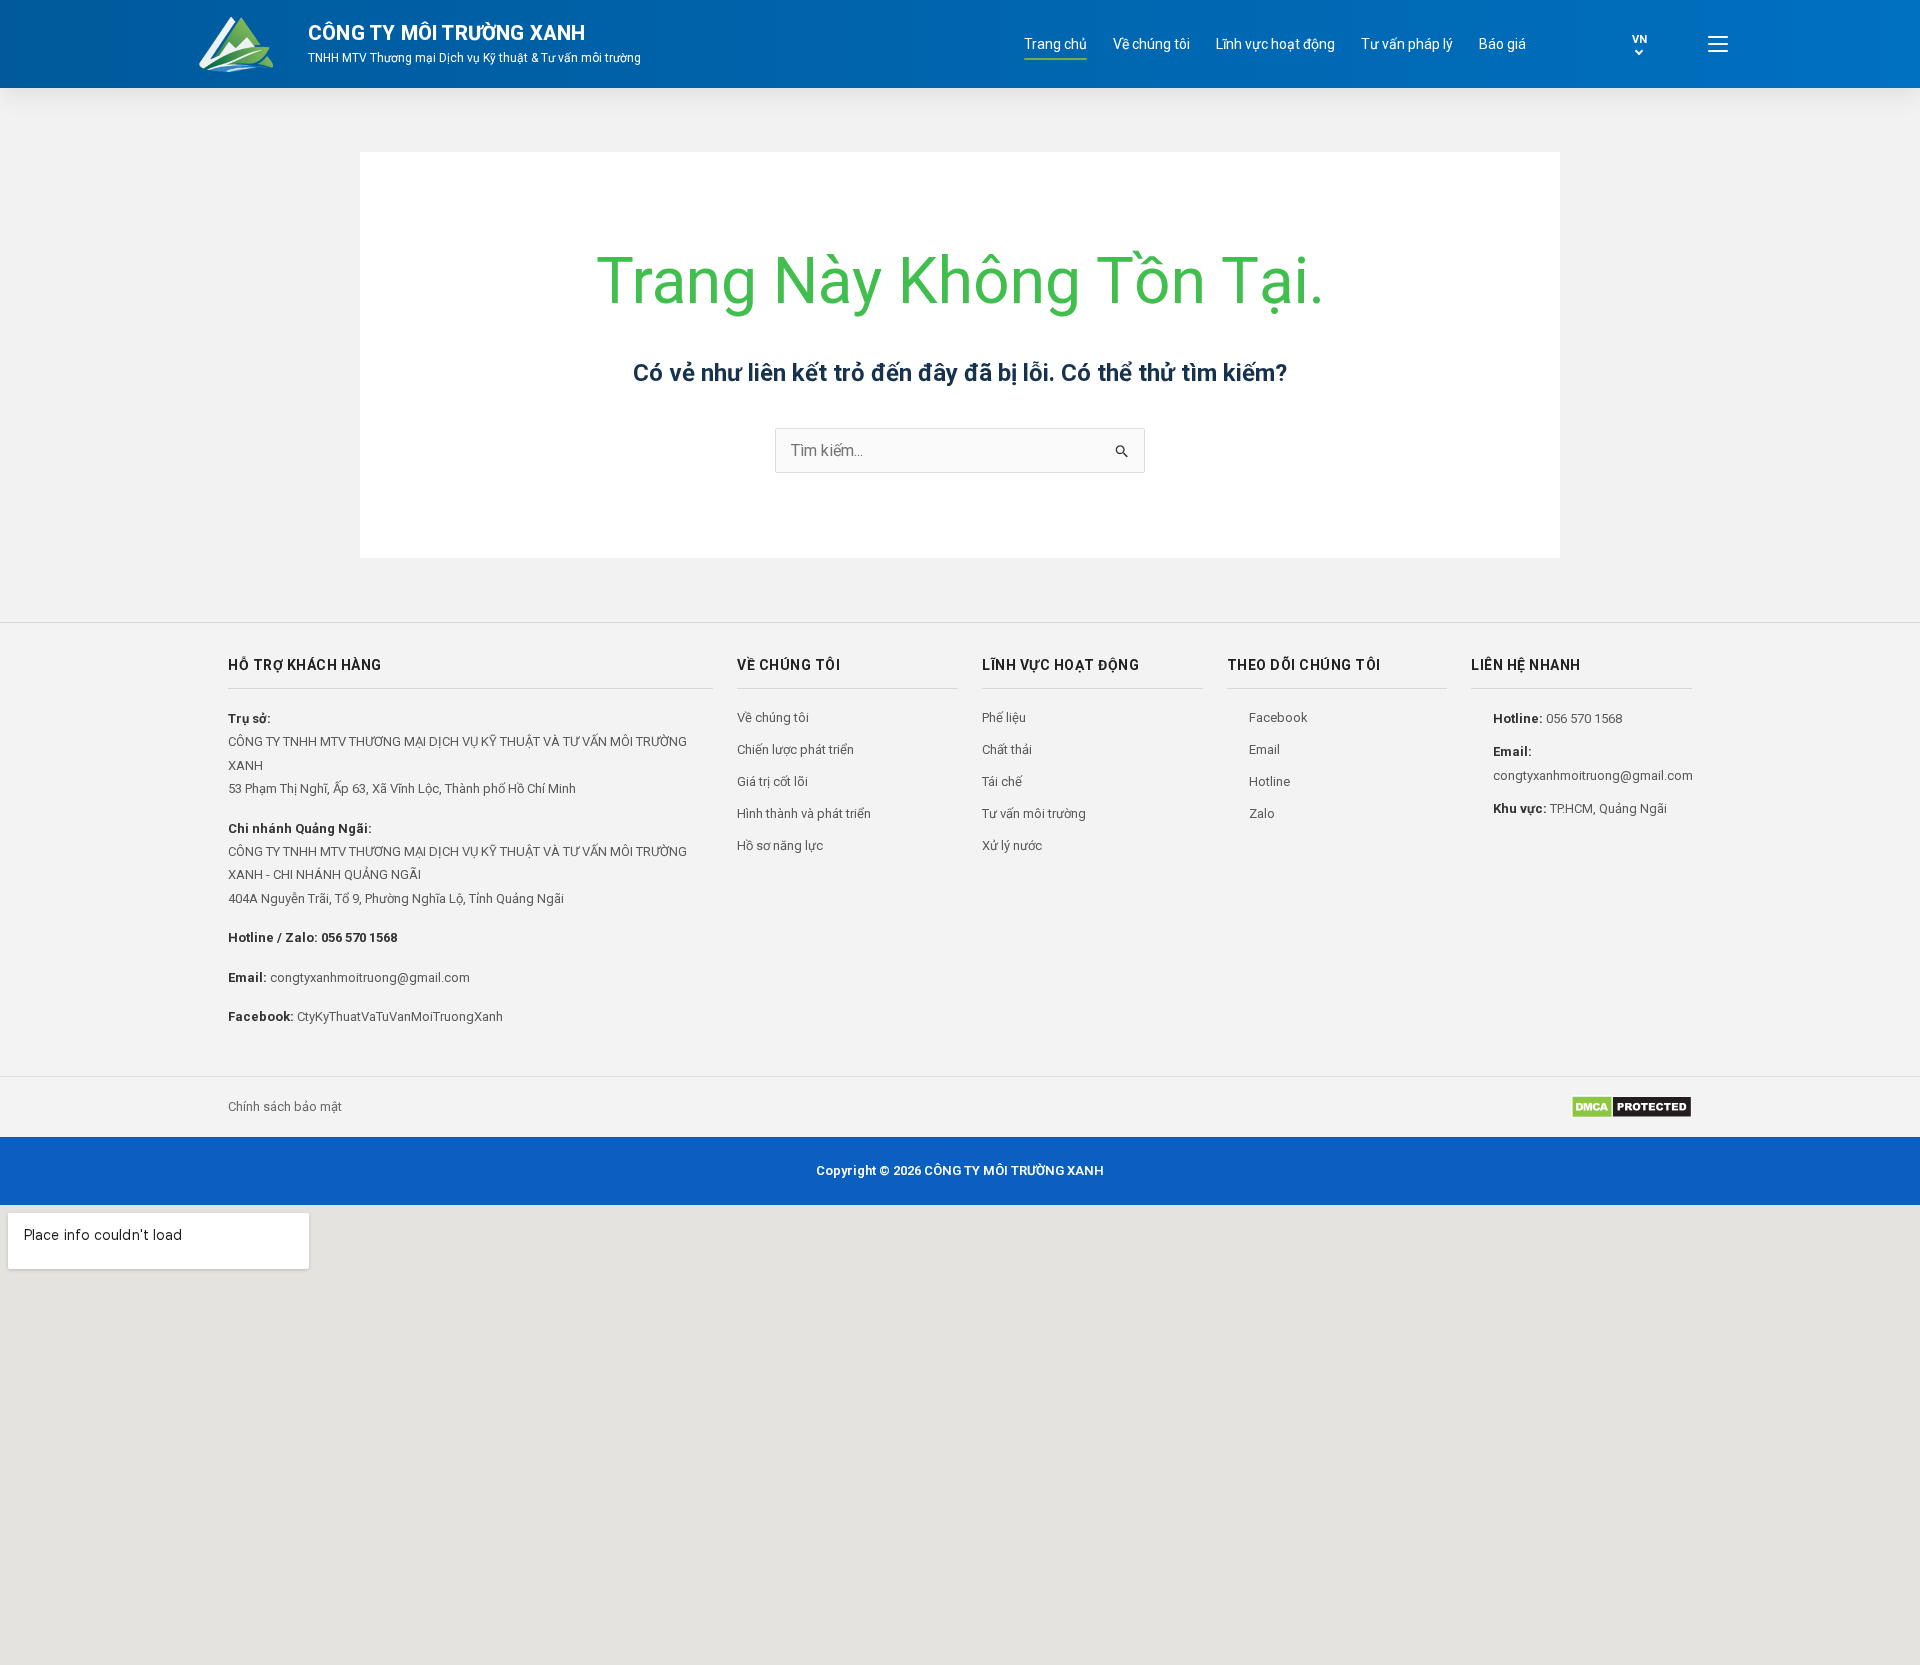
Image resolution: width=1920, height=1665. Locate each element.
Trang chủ (1055, 44)
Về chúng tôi (1151, 44)
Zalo (1262, 813)
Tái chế (1002, 781)
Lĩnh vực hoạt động (1275, 44)
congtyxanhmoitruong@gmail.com (370, 977)
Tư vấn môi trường (1034, 813)
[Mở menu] (1718, 44)
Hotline (1269, 781)
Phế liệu (1004, 717)
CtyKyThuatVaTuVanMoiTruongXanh (400, 1016)
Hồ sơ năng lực (780, 845)
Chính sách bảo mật (285, 1106)
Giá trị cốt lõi (772, 781)
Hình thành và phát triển (804, 813)
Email (1264, 749)
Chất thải (1007, 749)
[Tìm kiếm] (1570, 44)
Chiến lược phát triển (795, 749)
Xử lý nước (1012, 845)
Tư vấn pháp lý (1407, 44)
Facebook (1278, 717)
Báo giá (1502, 44)
